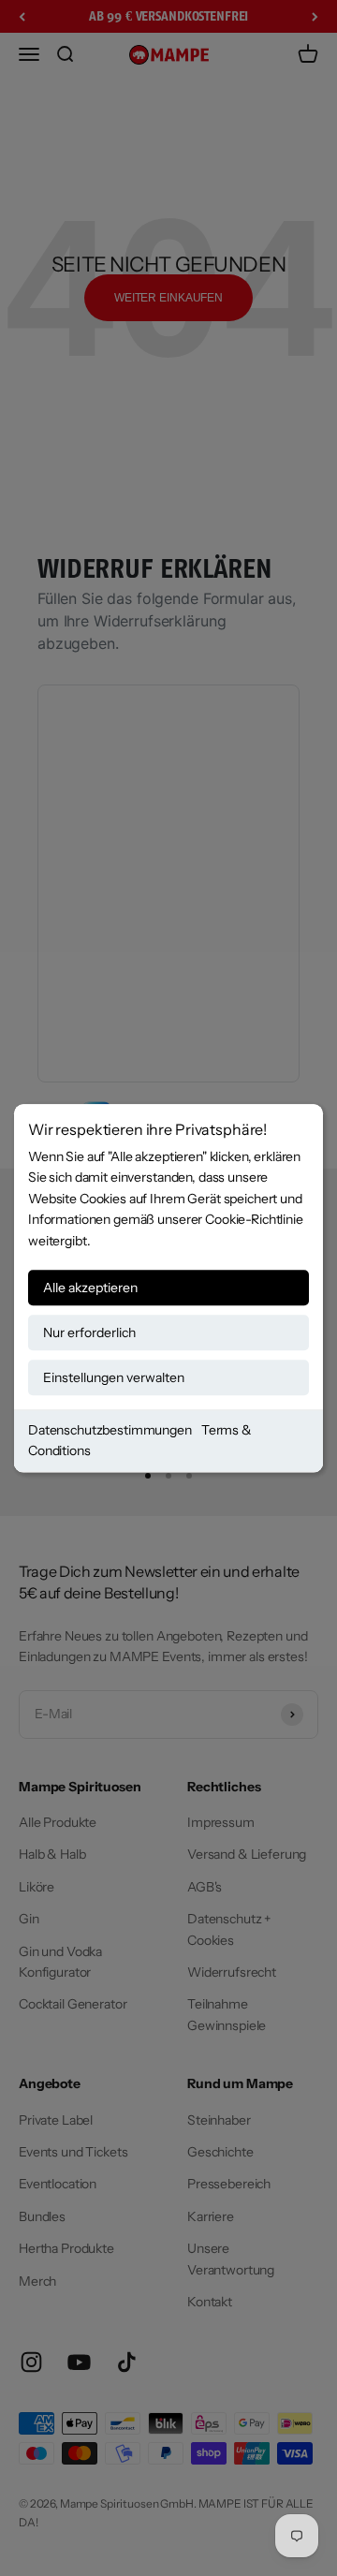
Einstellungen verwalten (114, 1377)
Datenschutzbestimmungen (110, 1430)
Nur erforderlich (89, 1332)
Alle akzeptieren (90, 1288)
